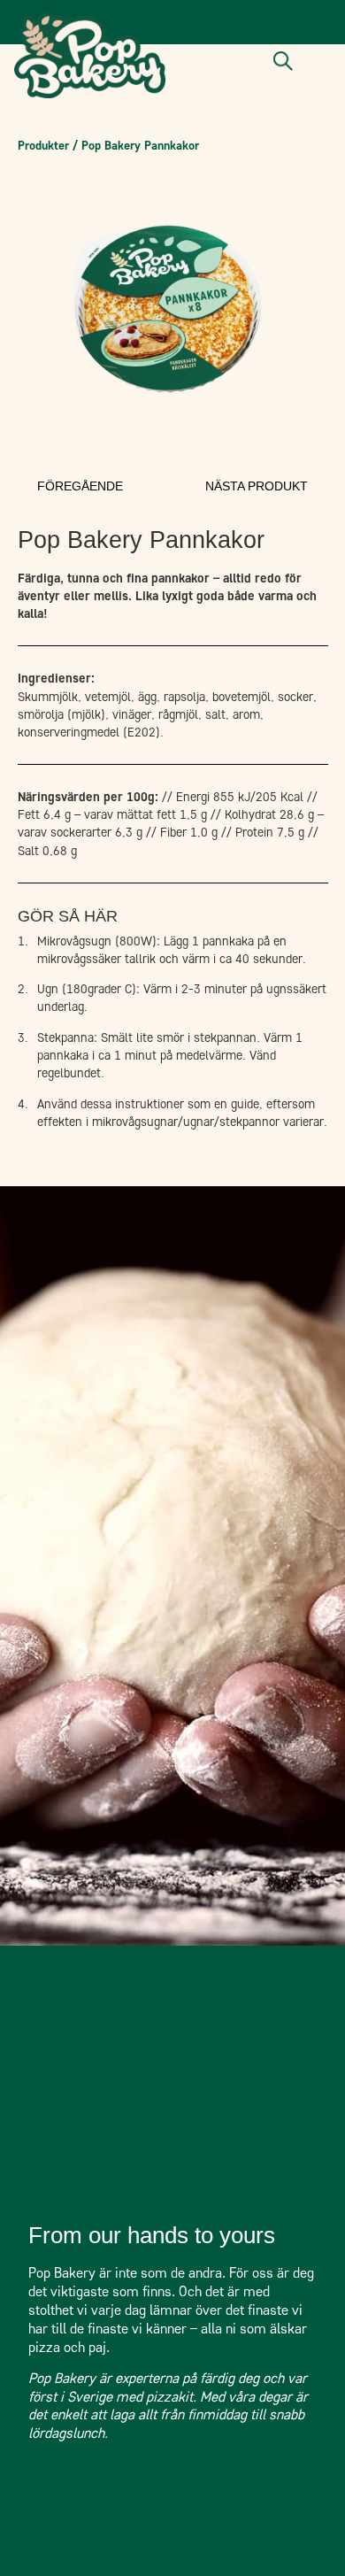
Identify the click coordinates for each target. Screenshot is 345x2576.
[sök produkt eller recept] (283, 61)
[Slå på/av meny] (319, 62)
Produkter (43, 145)
